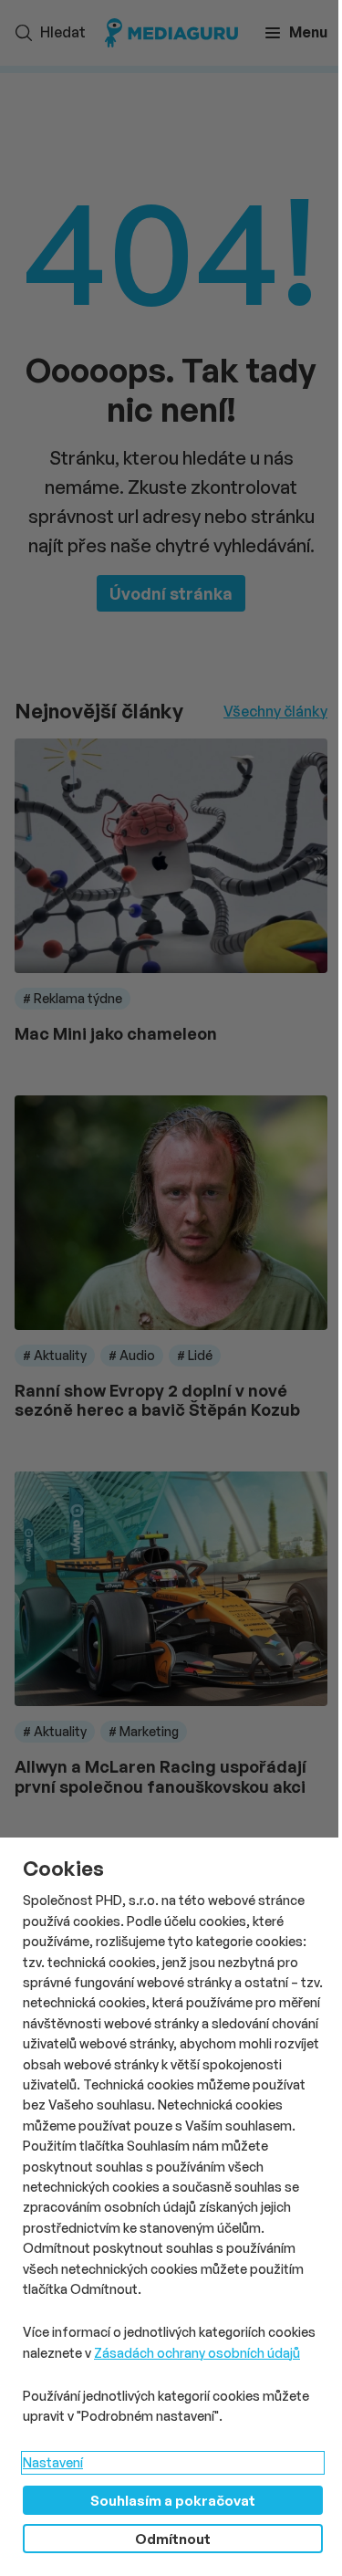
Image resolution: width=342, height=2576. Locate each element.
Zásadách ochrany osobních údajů (197, 2353)
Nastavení (53, 2462)
